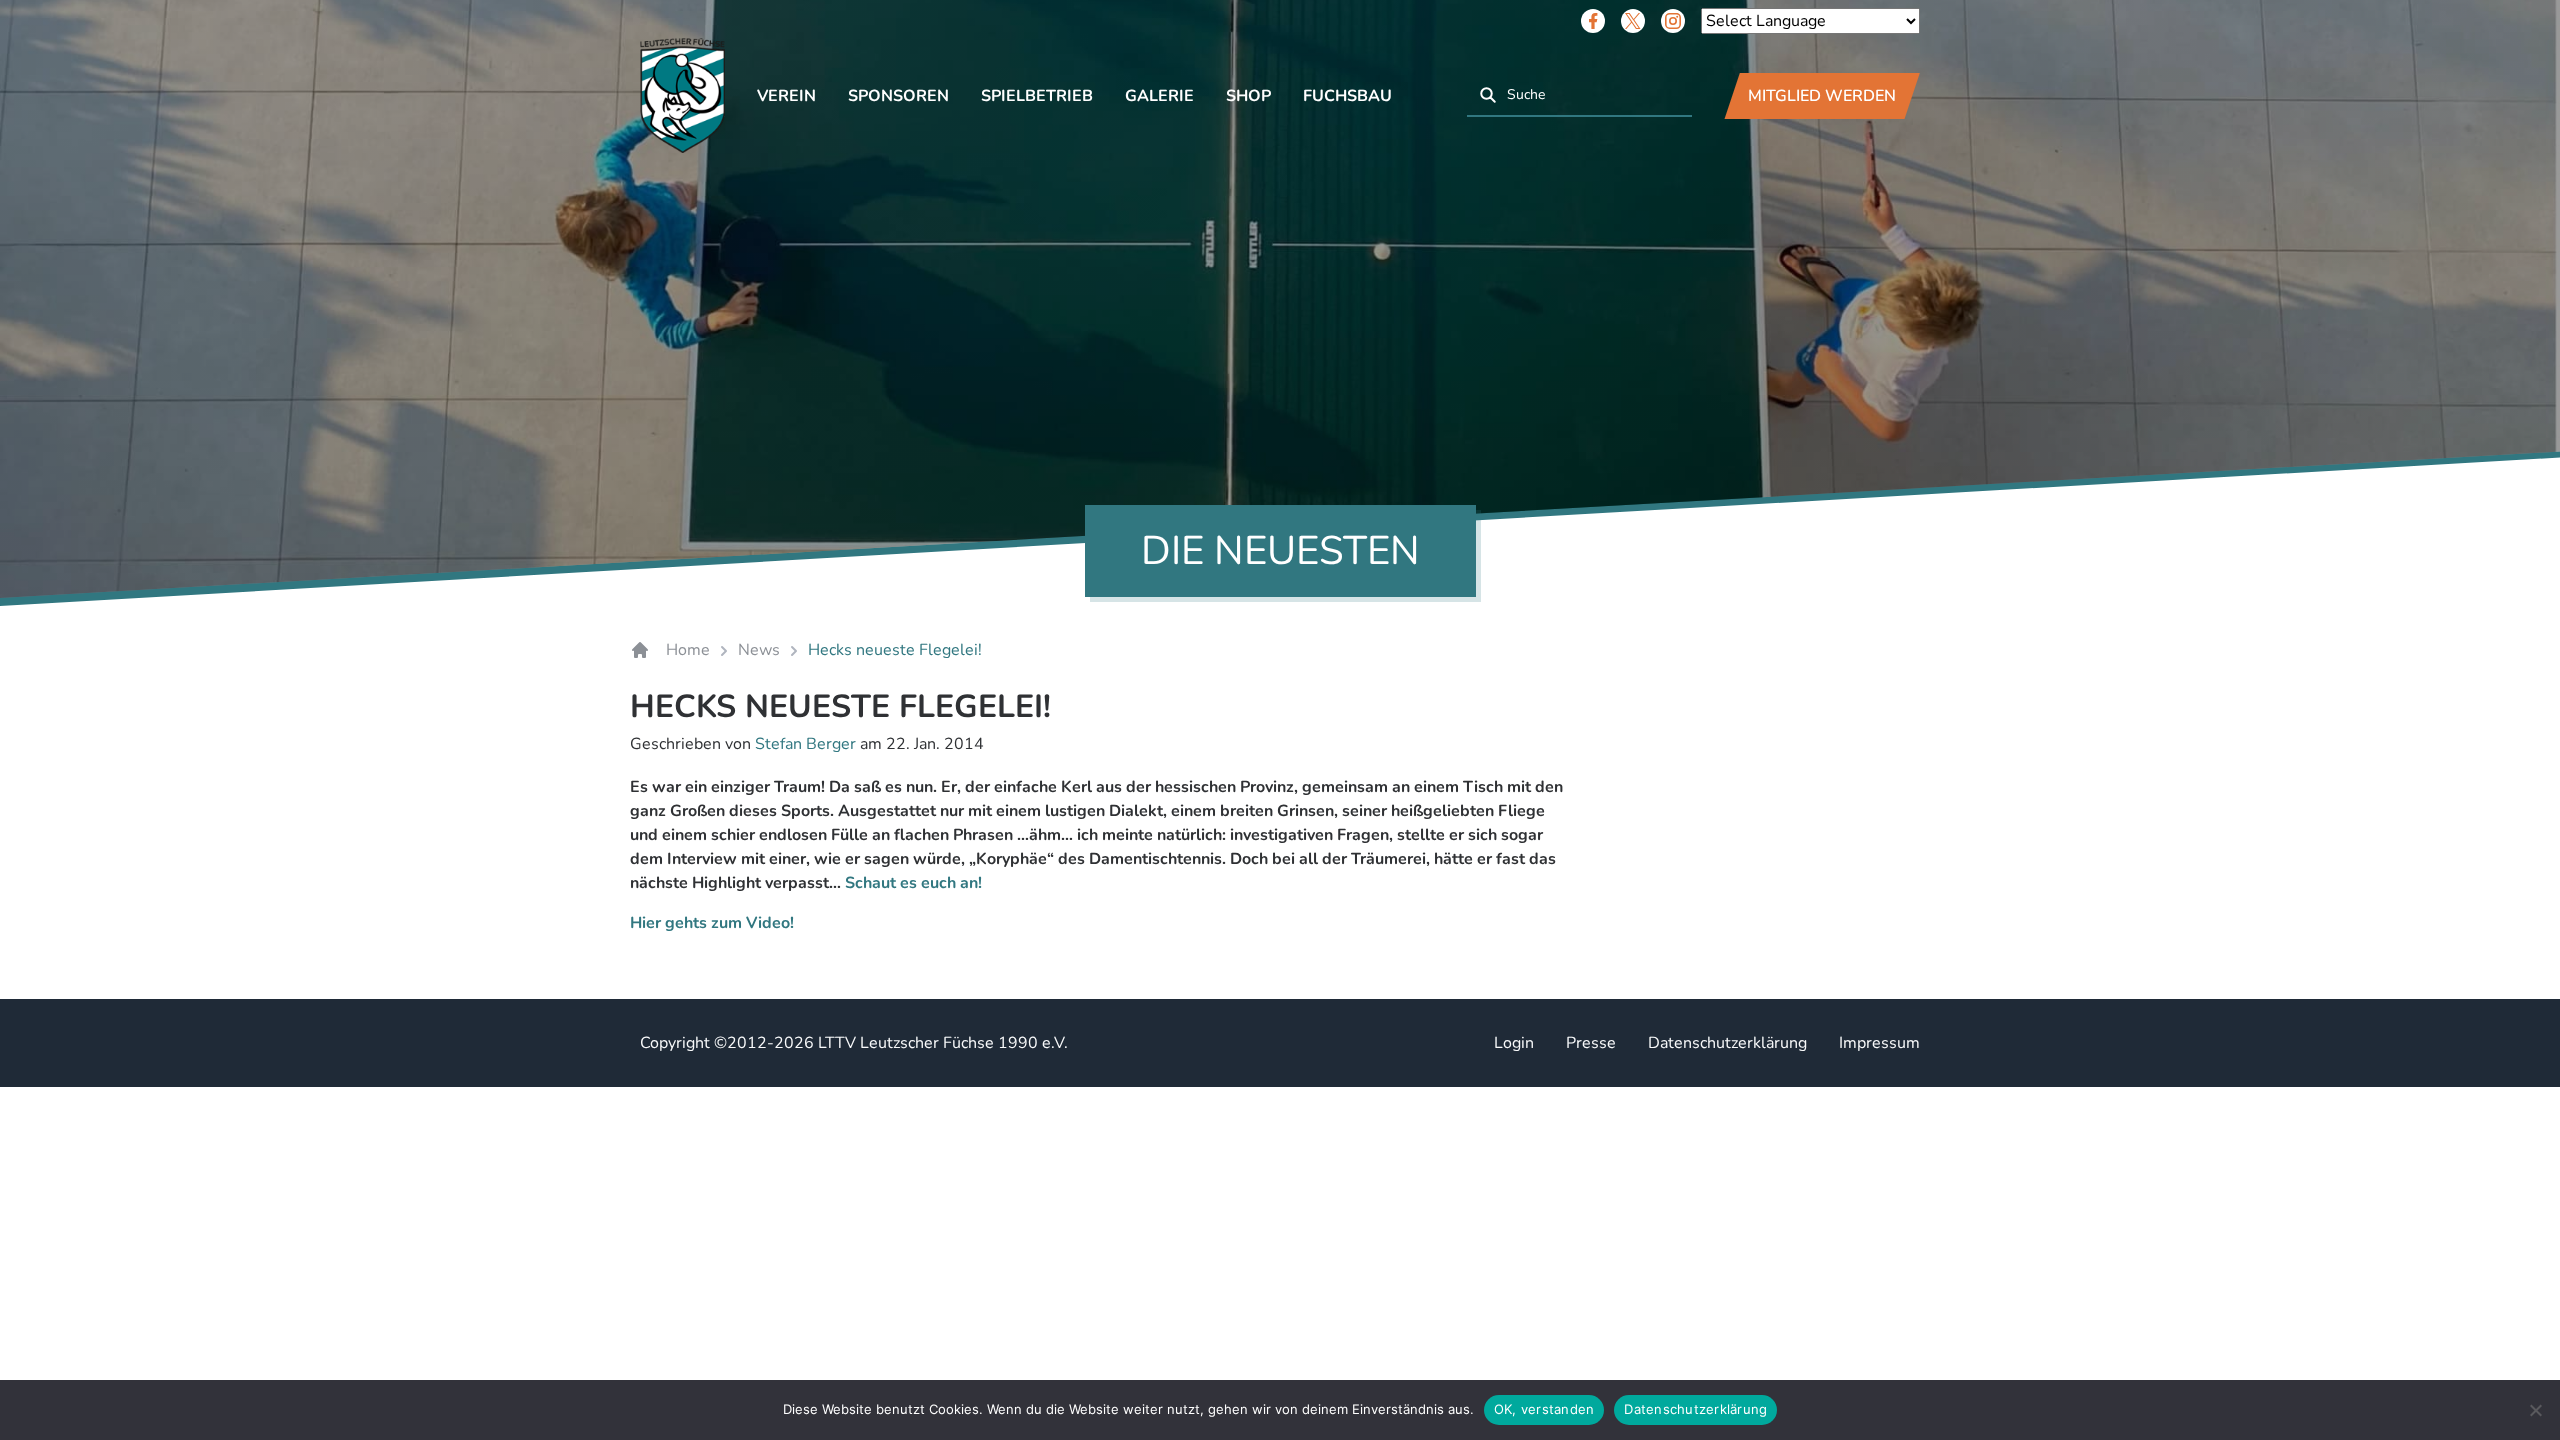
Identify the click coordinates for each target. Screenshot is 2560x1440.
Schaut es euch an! (913, 883)
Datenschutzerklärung (1727, 1043)
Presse (1591, 1043)
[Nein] (2535, 1410)
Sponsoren (898, 96)
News (759, 650)
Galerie (1159, 96)
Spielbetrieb (1037, 96)
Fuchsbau (1347, 96)
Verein (786, 96)
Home (688, 650)
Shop (1248, 96)
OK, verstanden (1544, 1409)
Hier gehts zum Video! (712, 923)
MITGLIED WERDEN (1822, 96)
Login (1514, 1043)
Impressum (1879, 1043)
